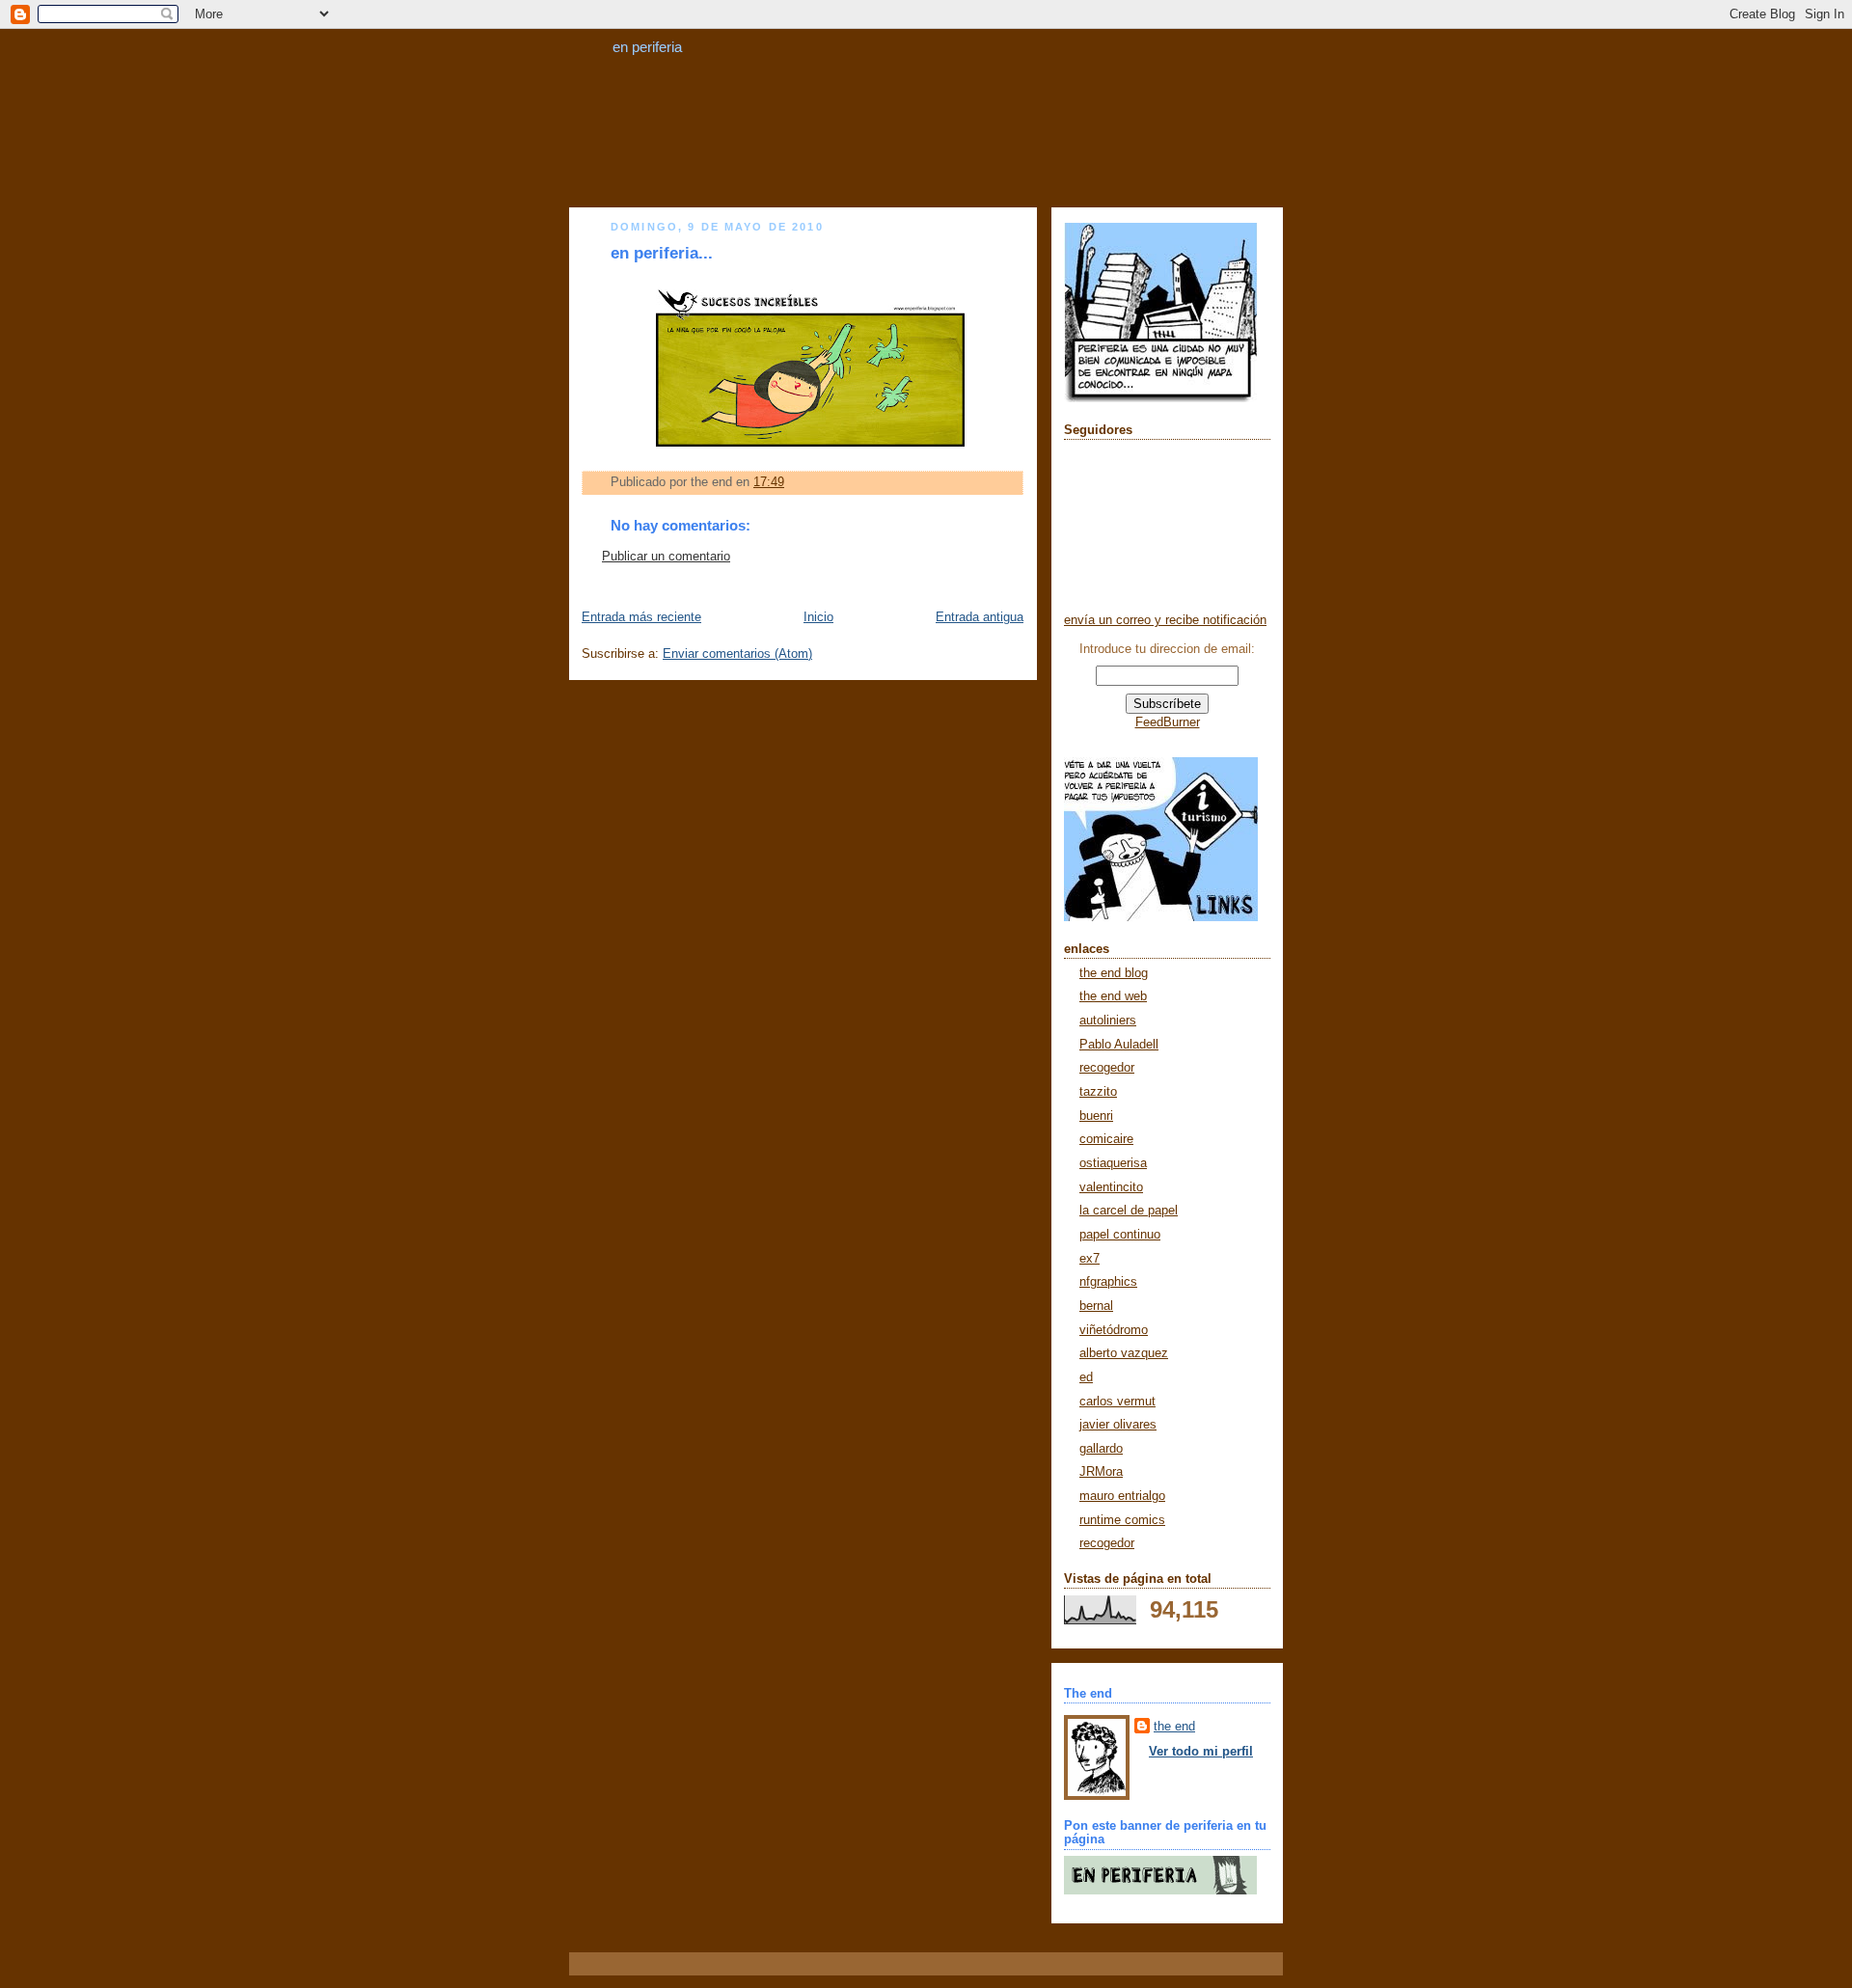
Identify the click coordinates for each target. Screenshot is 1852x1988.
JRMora (1101, 1472)
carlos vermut (1117, 1402)
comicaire (1106, 1139)
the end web (1113, 996)
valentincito (1111, 1187)
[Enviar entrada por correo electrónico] (790, 482)
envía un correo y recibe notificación (1165, 620)
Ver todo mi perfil (1201, 1752)
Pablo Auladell (1119, 1045)
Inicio (818, 617)
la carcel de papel (1129, 1211)
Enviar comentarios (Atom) (737, 654)
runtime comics (1122, 1520)
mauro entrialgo (1122, 1496)
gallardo (1101, 1449)
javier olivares (1118, 1425)
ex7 (1089, 1259)
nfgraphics (1108, 1282)
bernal (1096, 1306)
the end (1174, 1727)
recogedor (1107, 1068)
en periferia (647, 47)
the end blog (1114, 973)
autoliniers (1108, 1021)
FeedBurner (1168, 722)
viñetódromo (1114, 1330)
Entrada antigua (980, 617)
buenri (1096, 1116)
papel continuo (1120, 1235)
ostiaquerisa (1113, 1163)
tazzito (1098, 1092)
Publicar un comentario (666, 557)
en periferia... (662, 253)
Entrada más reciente (641, 617)
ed (1086, 1377)
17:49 (769, 482)
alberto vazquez (1124, 1353)
